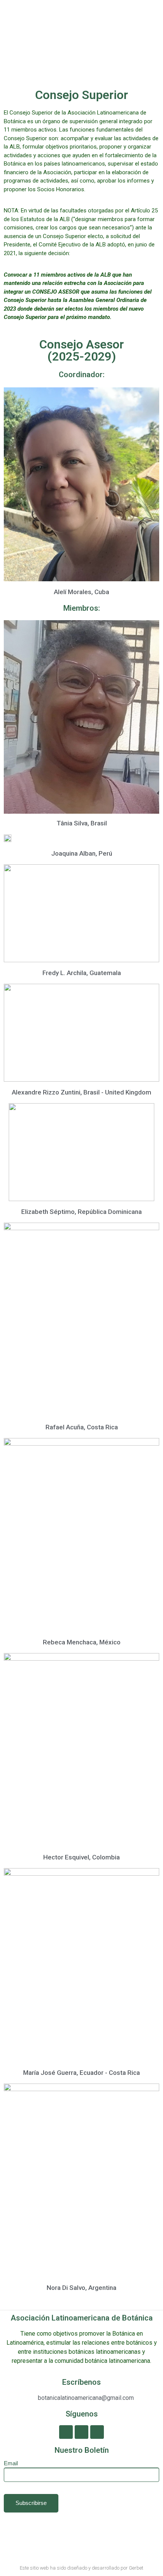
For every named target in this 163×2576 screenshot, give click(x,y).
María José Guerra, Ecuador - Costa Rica (81, 2073)
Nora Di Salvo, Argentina (81, 2288)
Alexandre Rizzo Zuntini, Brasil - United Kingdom (81, 1092)
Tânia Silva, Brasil (82, 823)
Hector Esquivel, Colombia (81, 1857)
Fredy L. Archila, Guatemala (82, 973)
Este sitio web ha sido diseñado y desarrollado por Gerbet (81, 2568)
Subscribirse (31, 2503)
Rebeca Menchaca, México (82, 1642)
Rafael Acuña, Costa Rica (82, 1427)
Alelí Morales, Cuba (81, 592)
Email (11, 2463)
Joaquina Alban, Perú (82, 853)
